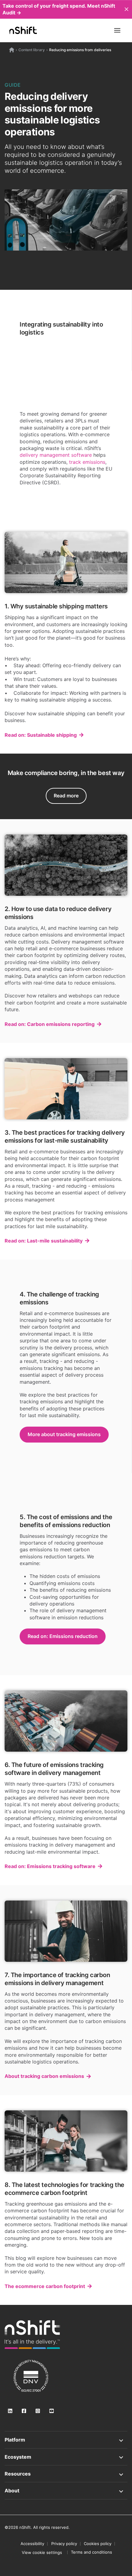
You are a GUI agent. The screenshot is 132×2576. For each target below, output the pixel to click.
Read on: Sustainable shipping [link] (41, 735)
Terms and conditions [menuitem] (91, 2552)
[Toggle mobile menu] (117, 30)
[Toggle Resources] (66, 2474)
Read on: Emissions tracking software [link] (50, 1866)
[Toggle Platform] (66, 2440)
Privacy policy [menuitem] (64, 2544)
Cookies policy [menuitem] (98, 2544)
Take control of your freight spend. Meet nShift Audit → (59, 9)
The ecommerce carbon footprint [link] (45, 2286)
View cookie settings (42, 2552)
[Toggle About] (66, 2491)
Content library (32, 50)
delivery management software (56, 455)
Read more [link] (66, 796)
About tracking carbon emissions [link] (44, 2076)
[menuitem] (42, 2552)
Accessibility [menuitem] (32, 2544)
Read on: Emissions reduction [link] (63, 1636)
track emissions (87, 462)
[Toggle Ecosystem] (66, 2457)
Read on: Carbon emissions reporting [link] (50, 1024)
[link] (32, 2335)
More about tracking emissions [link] (64, 1434)
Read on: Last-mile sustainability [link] (44, 1241)
